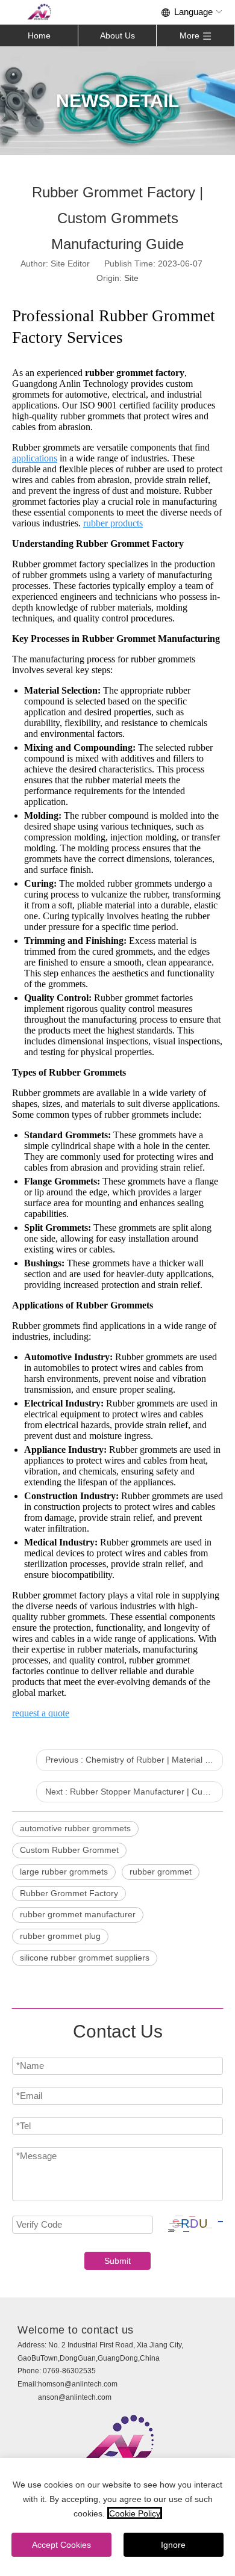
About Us (117, 35)
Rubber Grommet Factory (69, 1893)
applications (35, 458)
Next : (134, 1792)
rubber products (113, 523)
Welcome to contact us (76, 2330)
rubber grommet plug (60, 1936)
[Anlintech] (39, 12)
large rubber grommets (64, 1872)
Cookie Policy (135, 2513)
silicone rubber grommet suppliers (85, 1958)
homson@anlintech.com (78, 2384)
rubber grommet (161, 1872)
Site (131, 278)
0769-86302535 (69, 2371)
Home (39, 35)
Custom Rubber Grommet (69, 1850)
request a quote (41, 1713)
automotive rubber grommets (75, 1828)
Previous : (134, 1760)
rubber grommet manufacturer (78, 1914)
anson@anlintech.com (75, 2397)
